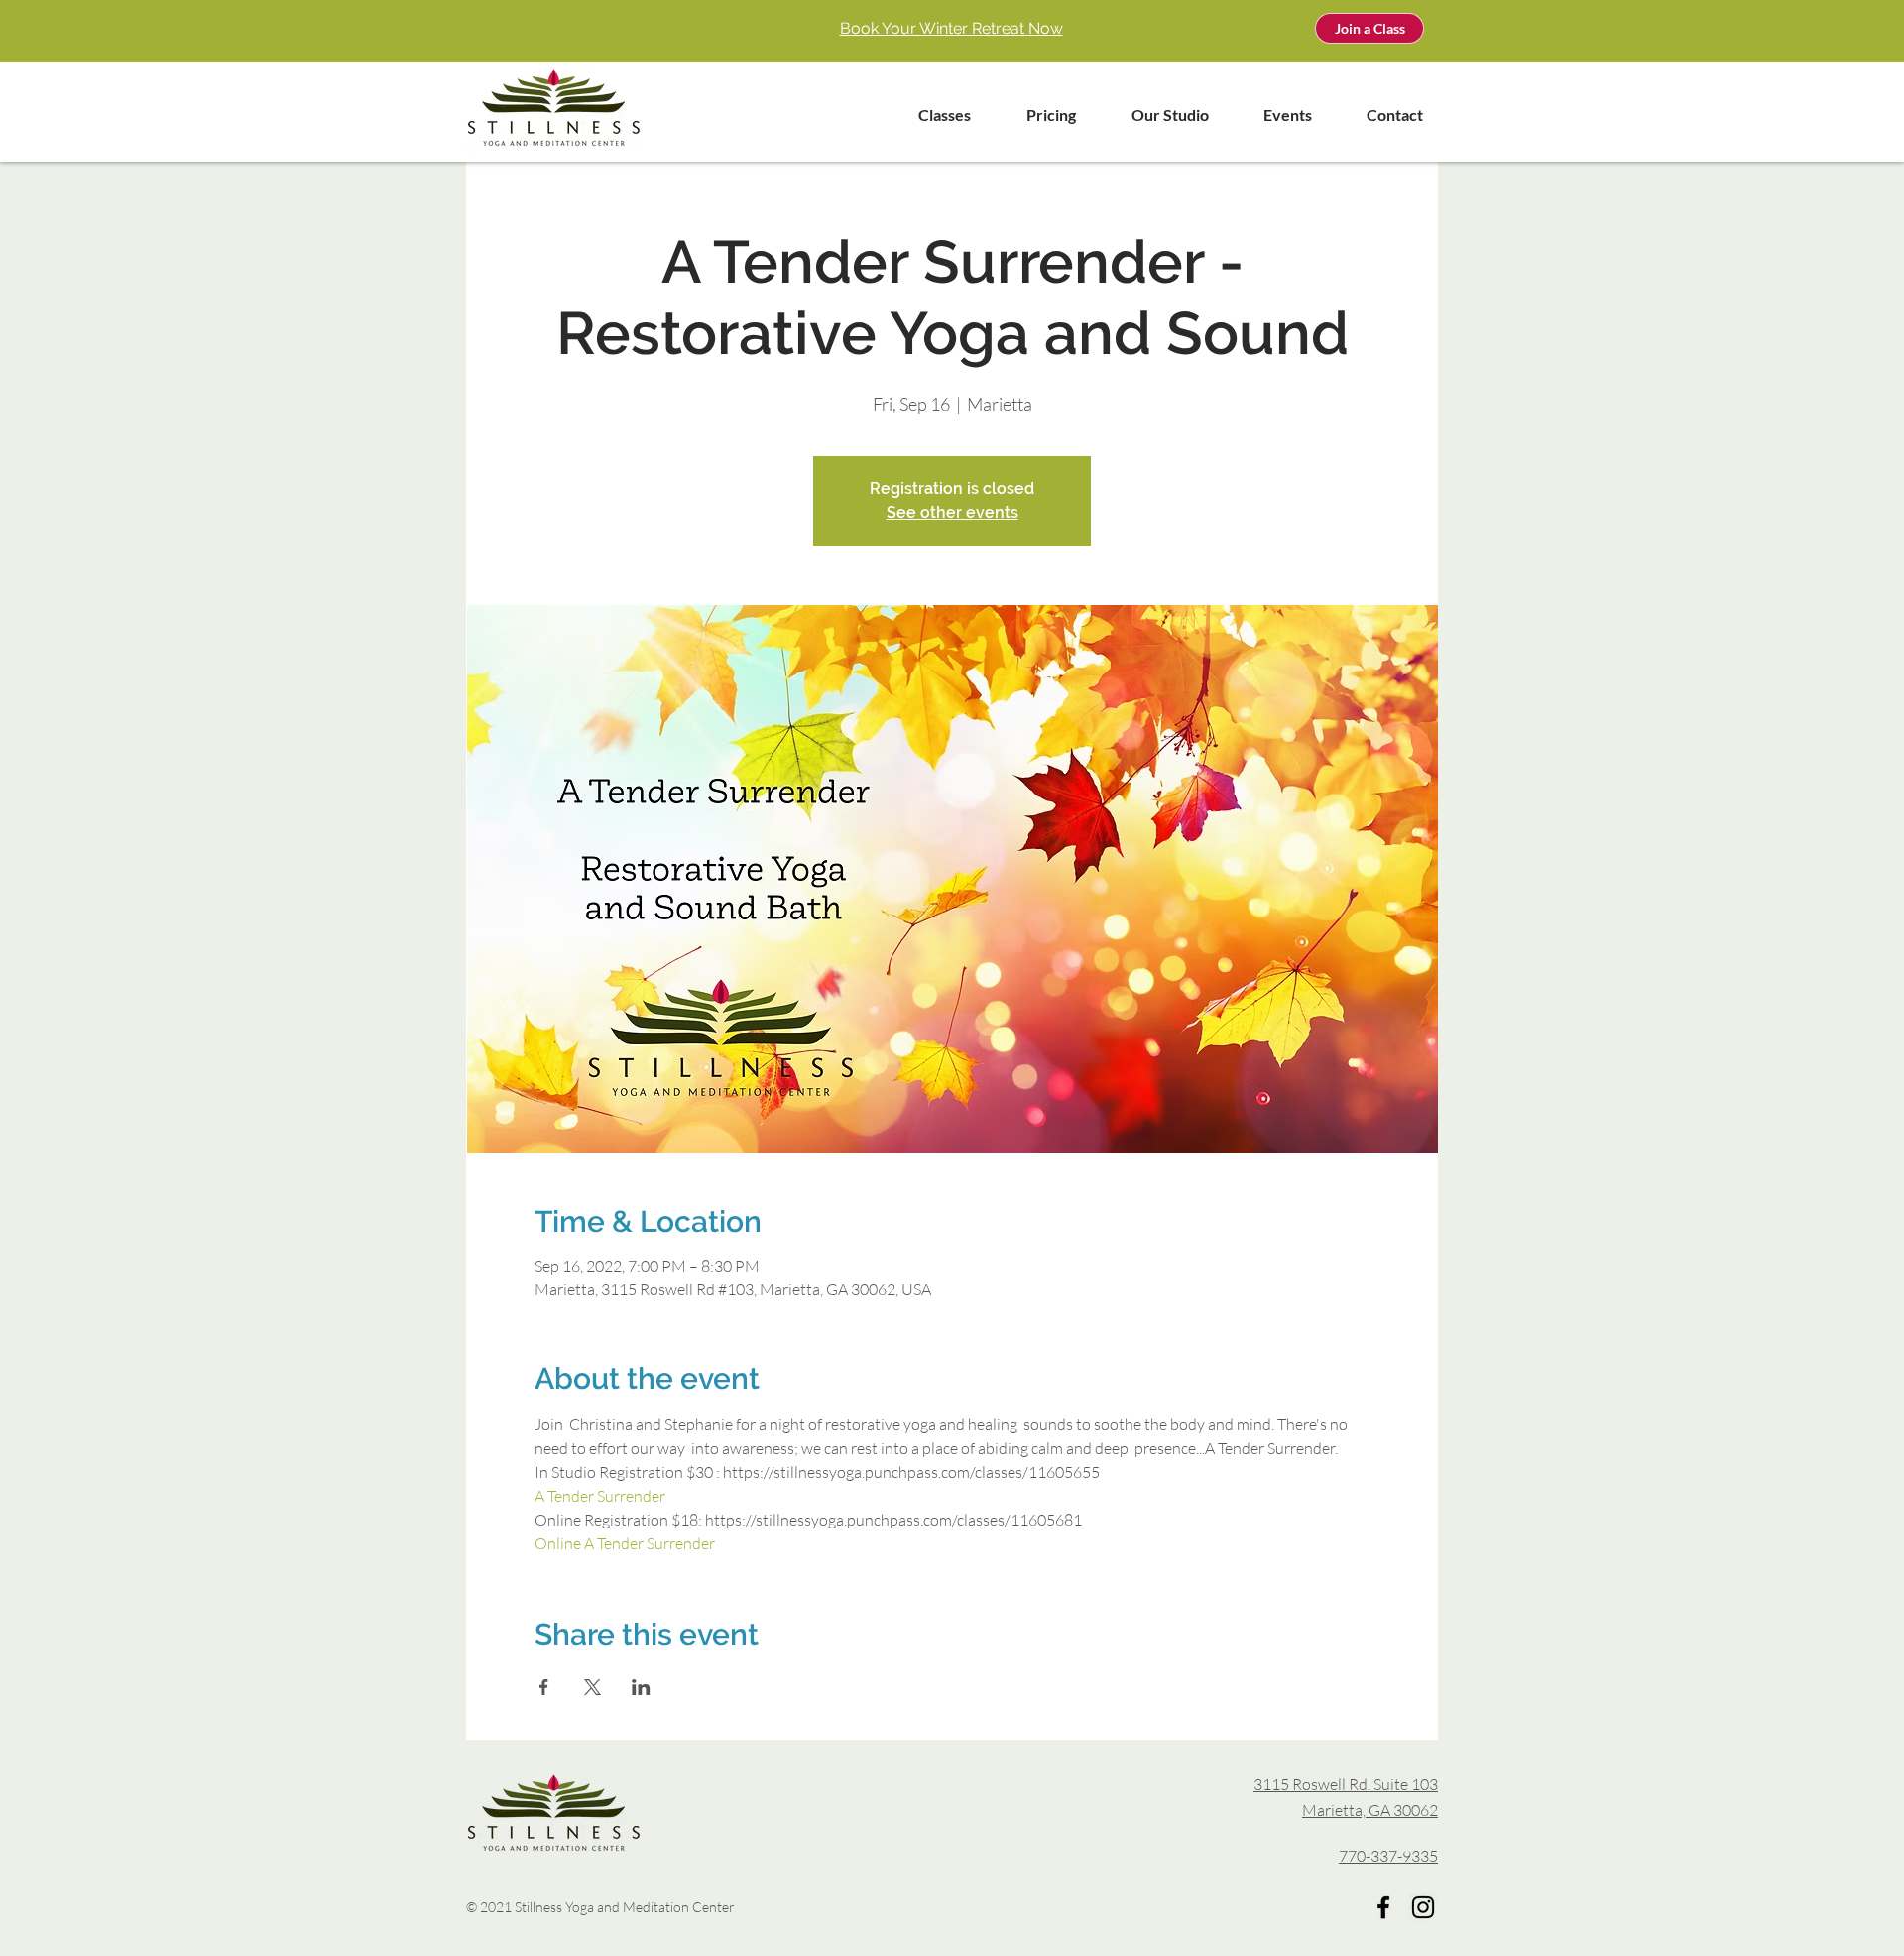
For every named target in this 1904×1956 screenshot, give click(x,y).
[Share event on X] (593, 1687)
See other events (952, 512)
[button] (932, 115)
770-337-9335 (1388, 1856)
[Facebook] (1383, 1907)
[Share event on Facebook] (544, 1687)
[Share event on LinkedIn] (641, 1687)
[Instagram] (1423, 1907)
